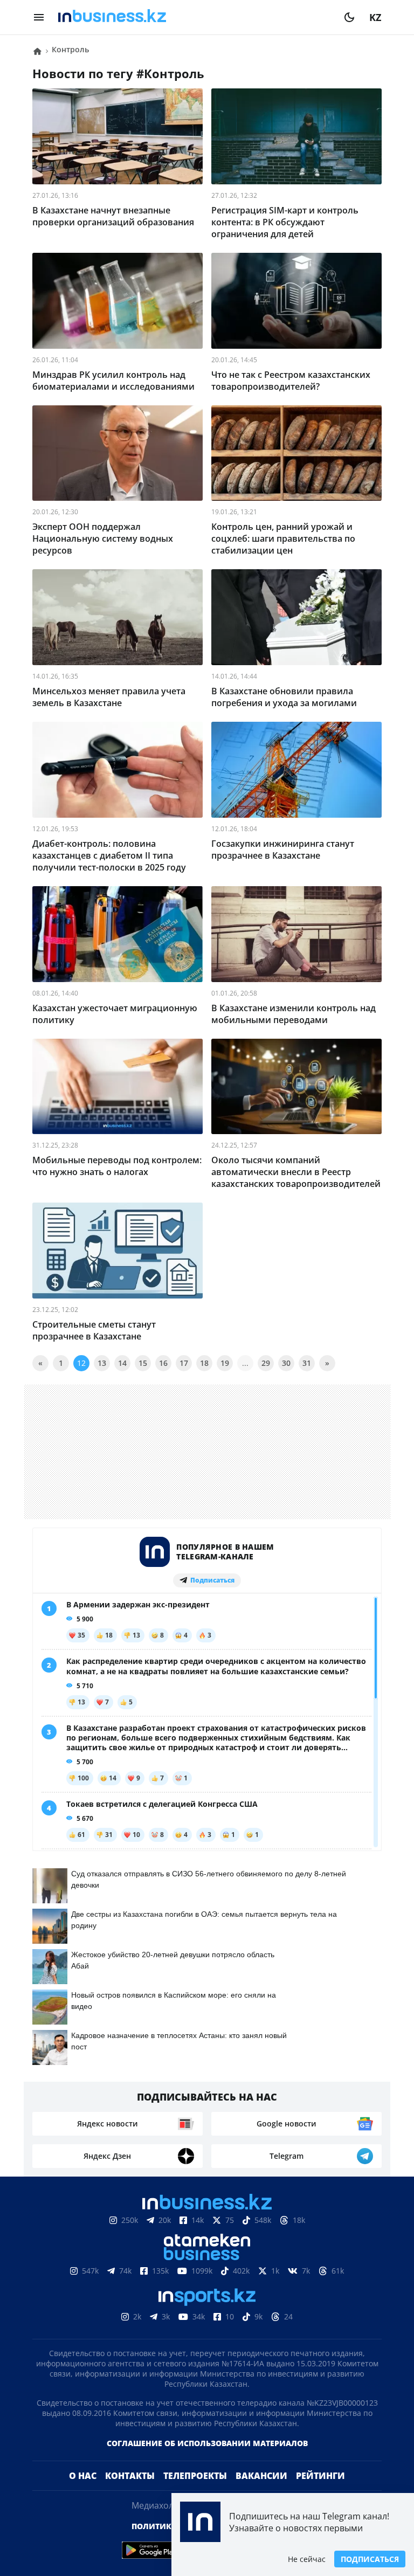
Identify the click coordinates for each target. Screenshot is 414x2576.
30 (286, 1363)
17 (184, 1363)
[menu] (39, 17)
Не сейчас (307, 2559)
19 (225, 1363)
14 (122, 1363)
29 (266, 1363)
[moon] (349, 17)
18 (204, 1363)
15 (143, 1363)
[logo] (194, 17)
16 (163, 1363)
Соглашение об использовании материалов (207, 2460)
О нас (83, 2493)
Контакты (130, 2493)
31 (307, 1363)
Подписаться (370, 2559)
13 (102, 1363)
